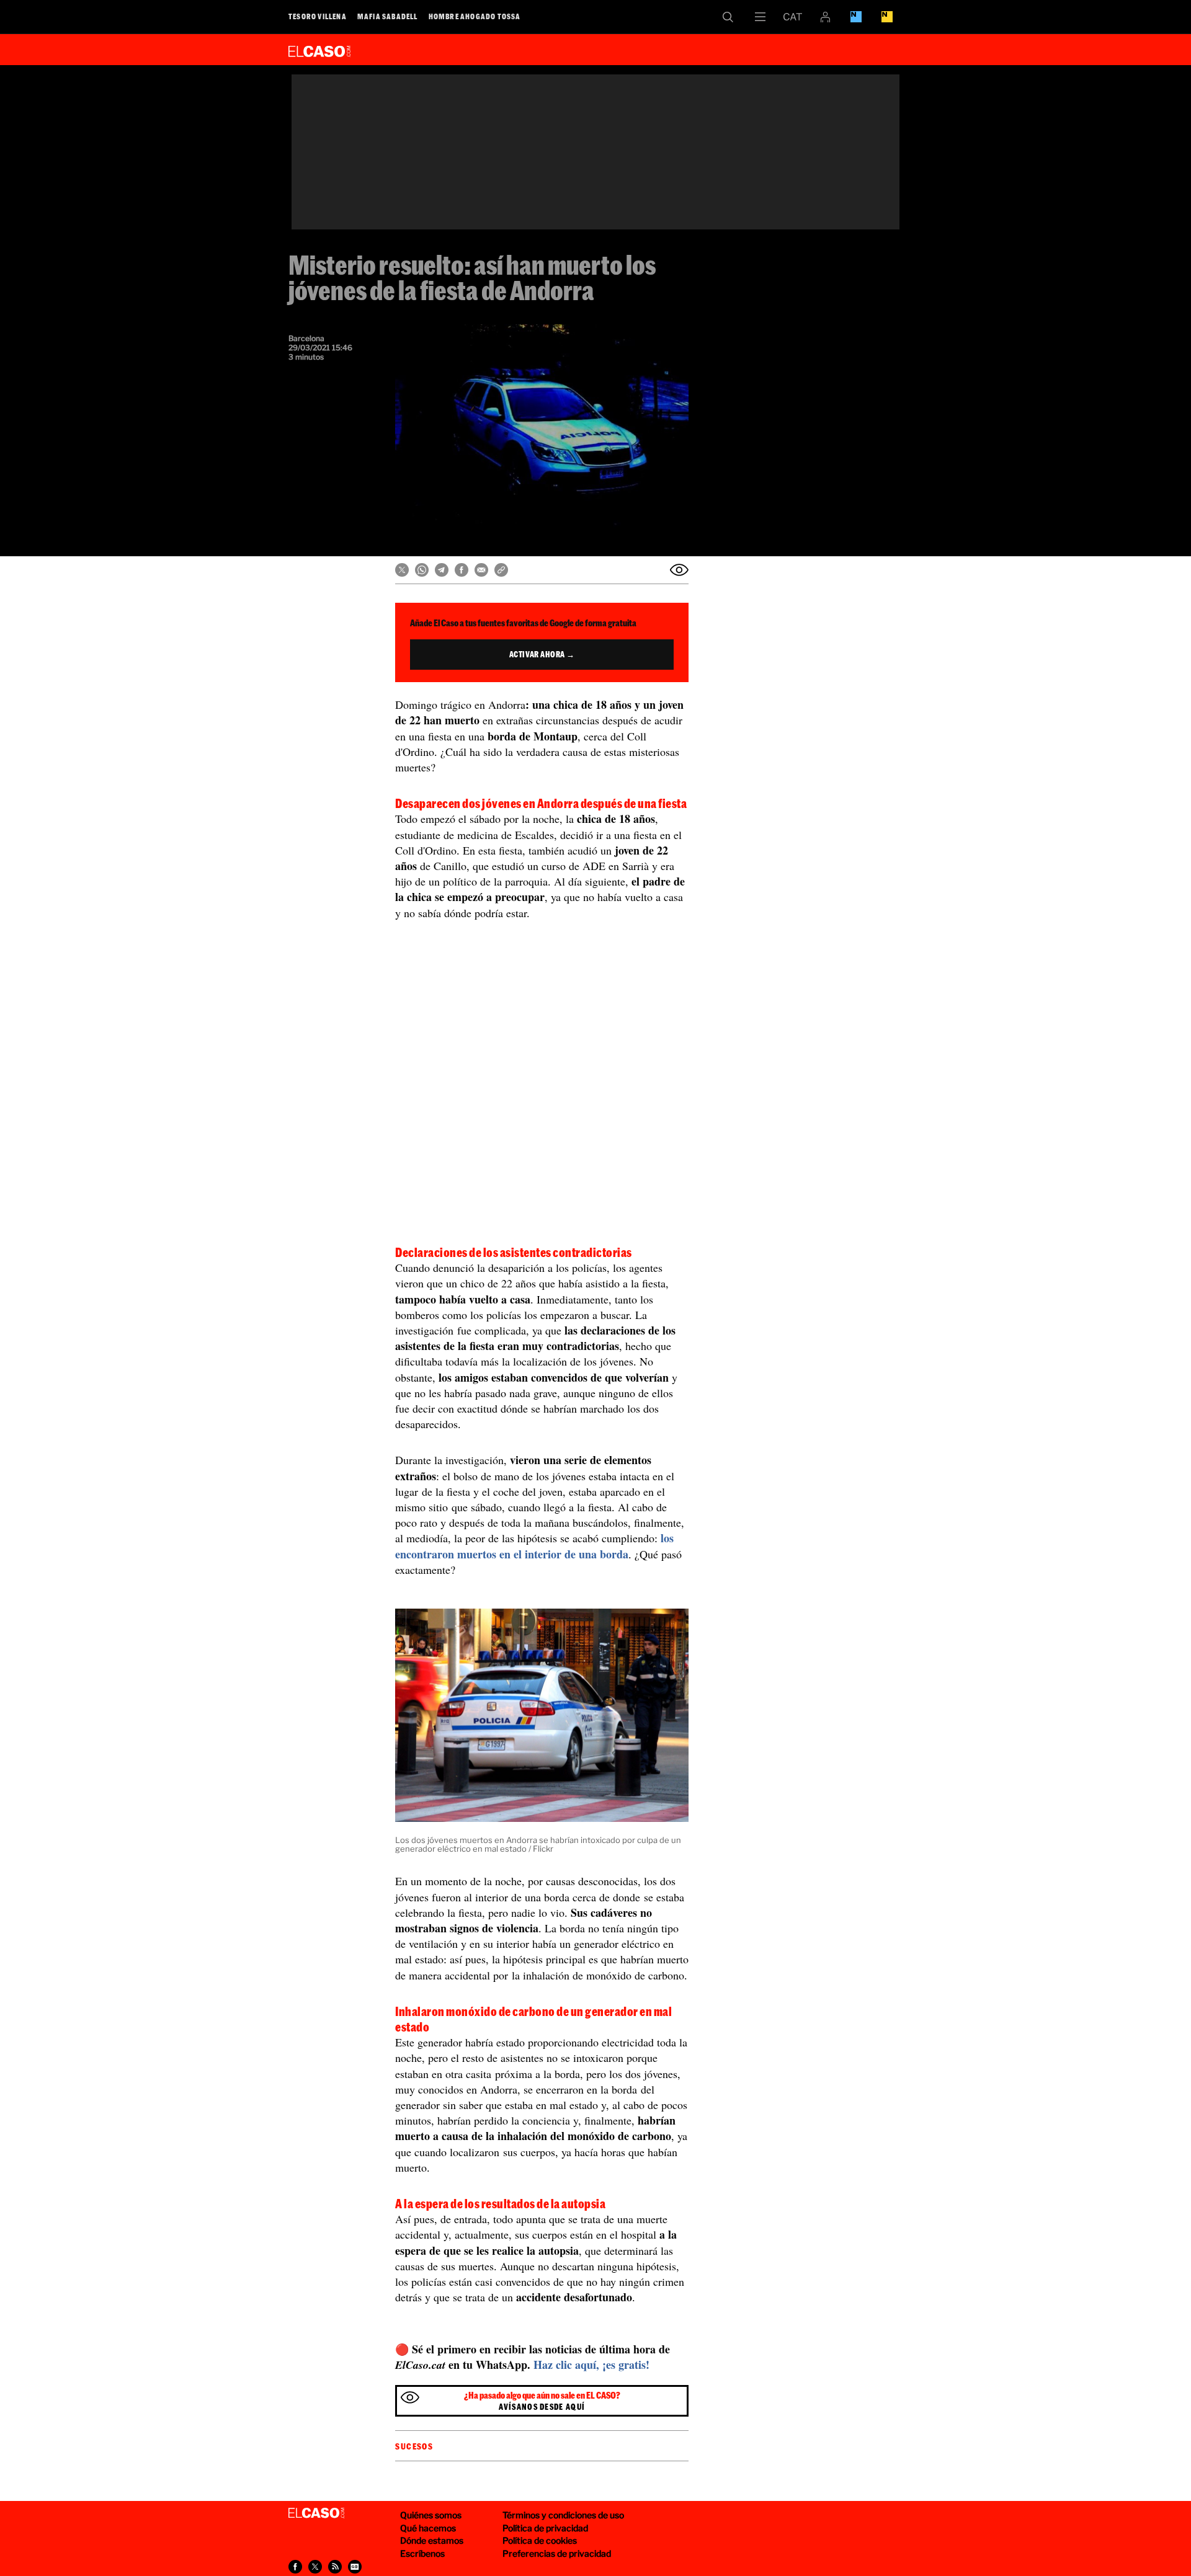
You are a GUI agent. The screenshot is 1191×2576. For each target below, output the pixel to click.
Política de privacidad (545, 2528)
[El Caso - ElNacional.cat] (316, 2513)
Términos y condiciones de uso (563, 2515)
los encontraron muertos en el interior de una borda (534, 1546)
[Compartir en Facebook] (462, 570)
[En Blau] (856, 17)
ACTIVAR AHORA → (542, 654)
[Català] (793, 17)
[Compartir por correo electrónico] (481, 570)
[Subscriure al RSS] (335, 2567)
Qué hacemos (428, 2528)
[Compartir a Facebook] (295, 2567)
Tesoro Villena (318, 16)
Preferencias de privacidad (557, 2553)
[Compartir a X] (315, 2567)
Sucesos (414, 2446)
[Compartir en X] (402, 570)
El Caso (319, 49)
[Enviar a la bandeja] (679, 570)
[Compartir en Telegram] (442, 570)
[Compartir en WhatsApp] (422, 570)
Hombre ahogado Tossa (475, 16)
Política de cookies (540, 2540)
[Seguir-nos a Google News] (355, 2567)
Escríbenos (422, 2553)
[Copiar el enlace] (501, 570)
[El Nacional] (887, 17)
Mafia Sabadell (388, 16)
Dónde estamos (432, 2540)
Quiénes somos (431, 2515)
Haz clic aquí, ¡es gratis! (591, 2365)
